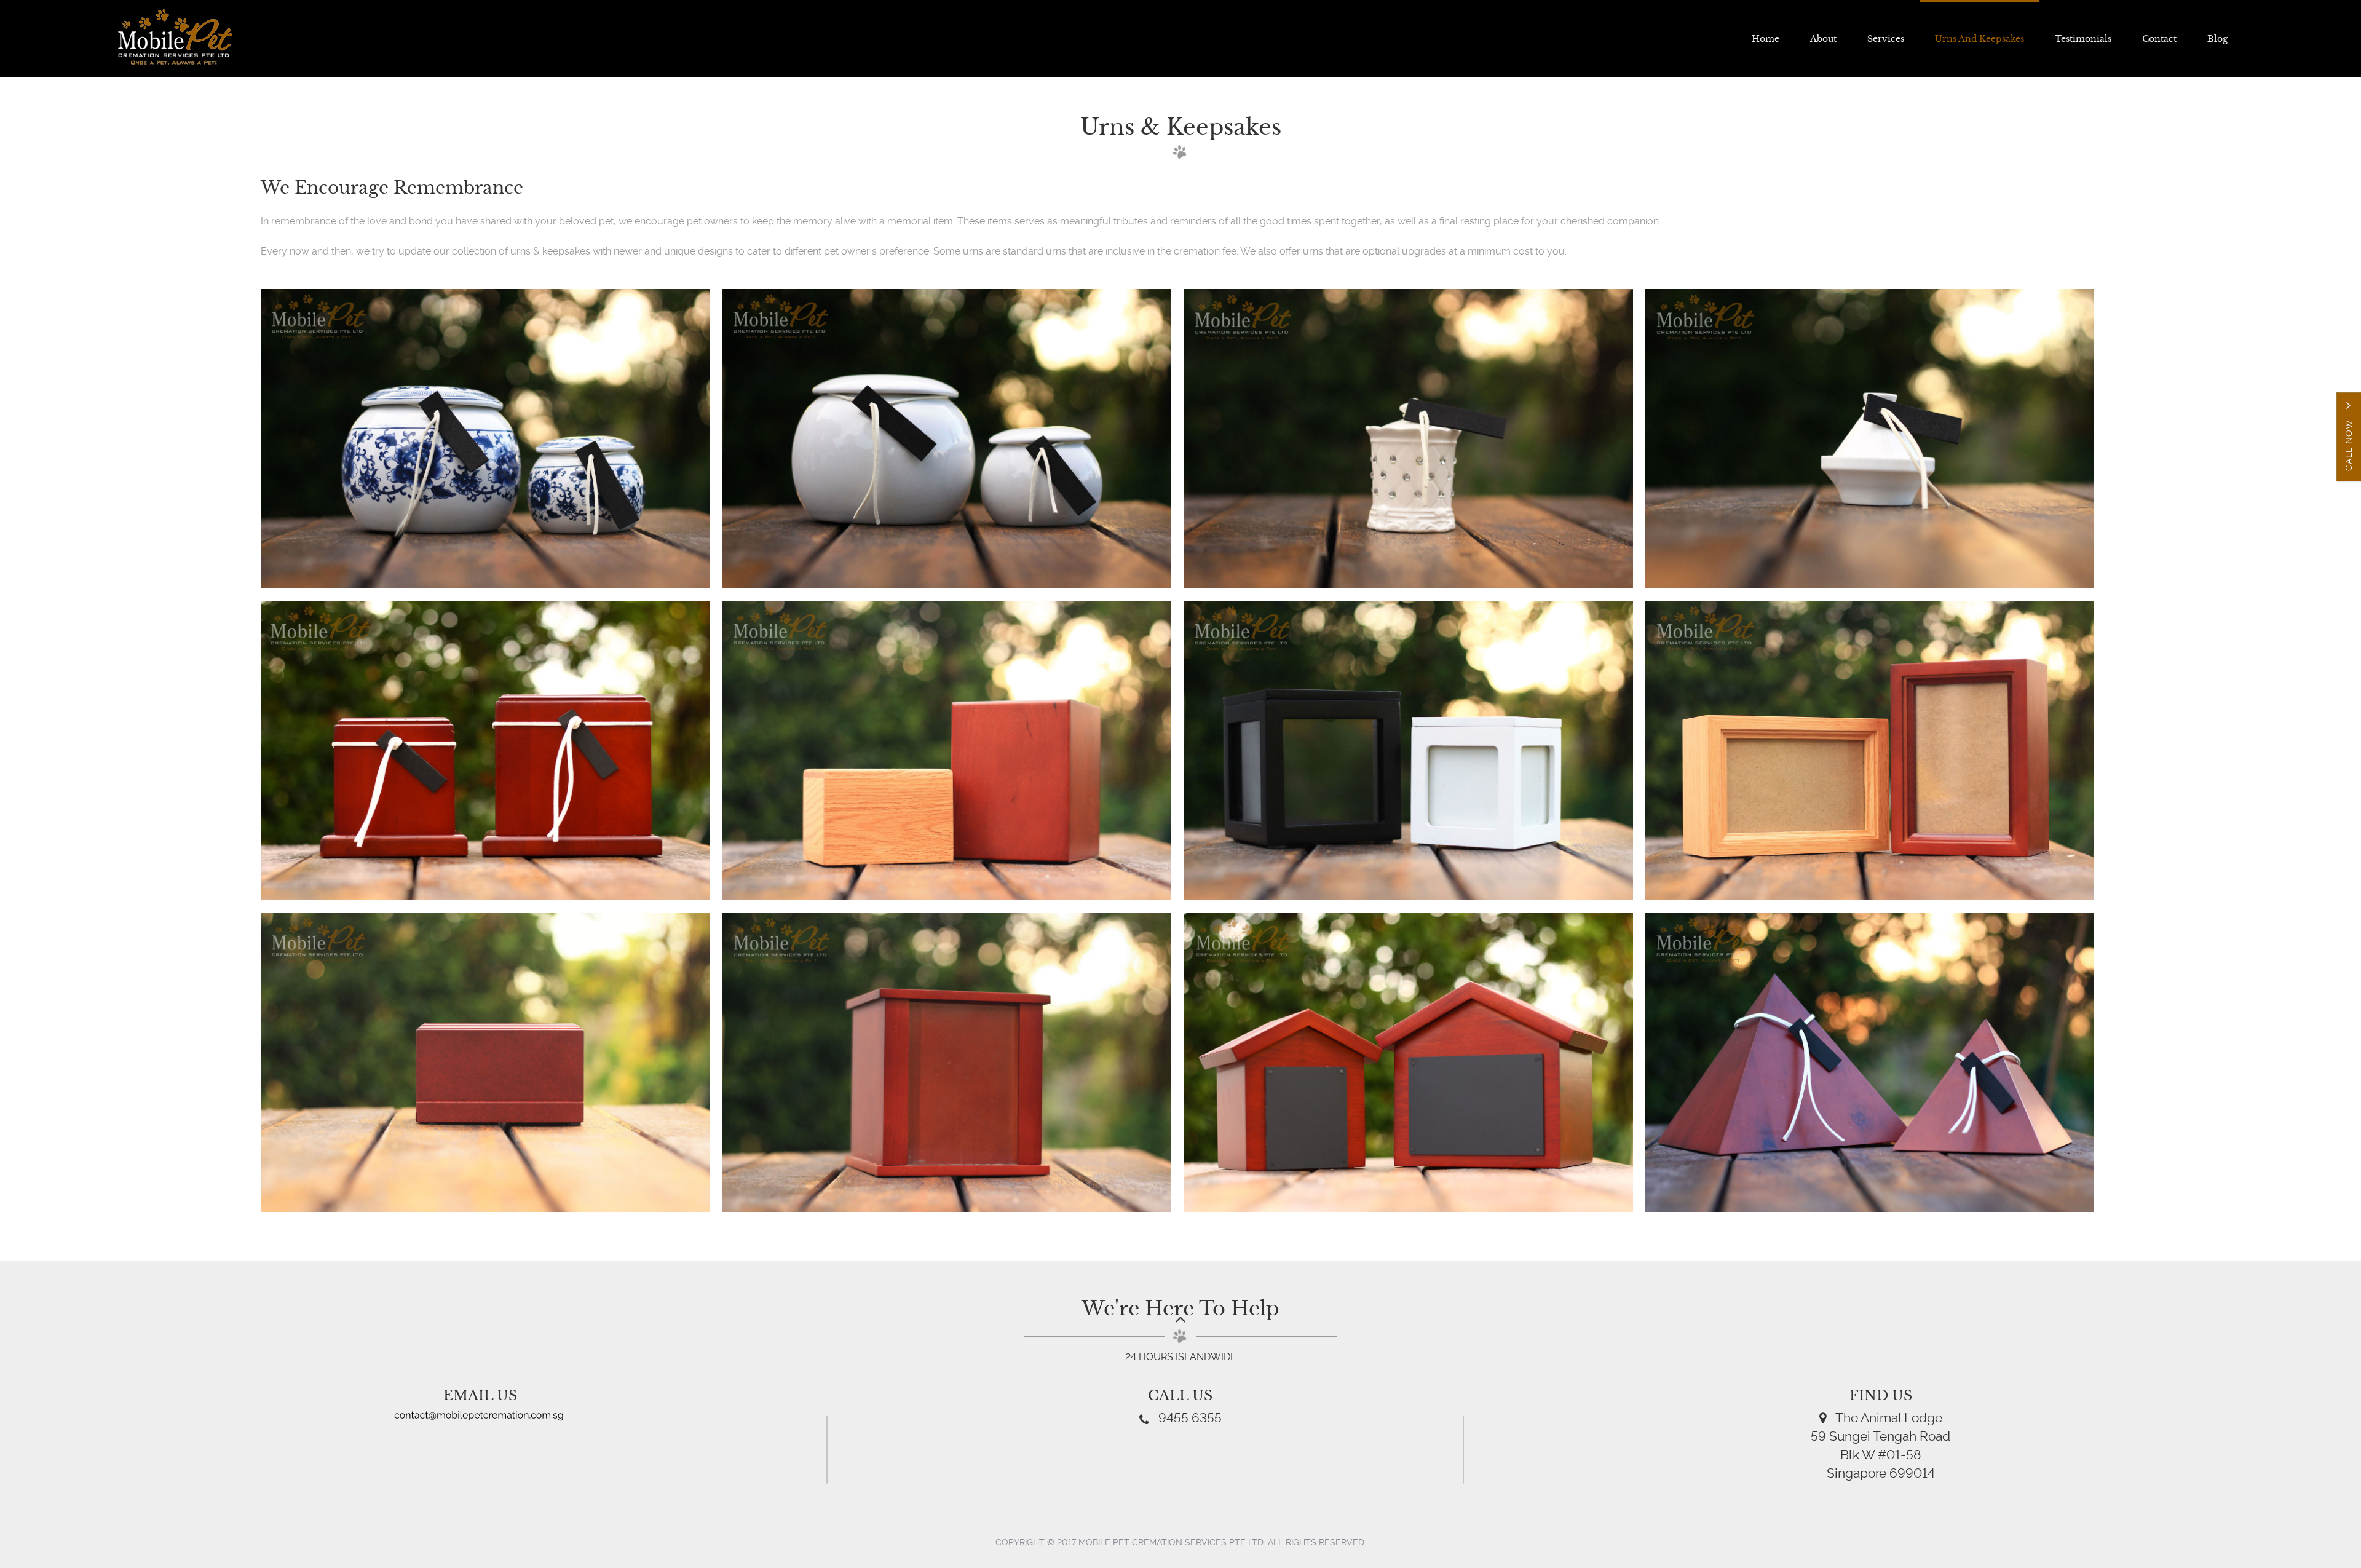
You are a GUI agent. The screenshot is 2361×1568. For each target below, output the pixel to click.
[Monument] (485, 750)
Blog (2217, 39)
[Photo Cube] (1408, 750)
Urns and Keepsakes (1979, 39)
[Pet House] (1408, 1062)
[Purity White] (947, 439)
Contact (2159, 39)
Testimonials (2083, 39)
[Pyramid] (1870, 1062)
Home (1766, 39)
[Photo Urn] (1870, 750)
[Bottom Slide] (485, 1062)
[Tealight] (1870, 439)
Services (1886, 39)
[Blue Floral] (485, 439)
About (1823, 39)
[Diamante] (1408, 439)
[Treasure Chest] (947, 750)
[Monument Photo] (947, 1062)
